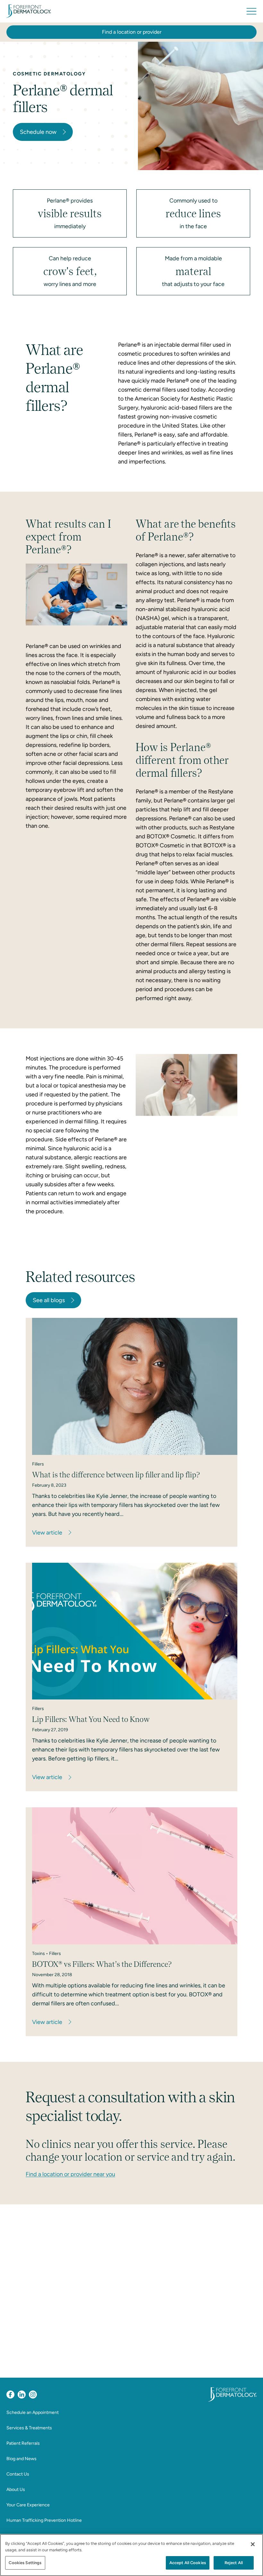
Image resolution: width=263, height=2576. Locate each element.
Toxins (38, 1954)
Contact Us (18, 2474)
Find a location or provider (132, 32)
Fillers (38, 1464)
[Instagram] (33, 2394)
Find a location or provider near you (70, 2174)
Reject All (234, 2563)
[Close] (253, 2544)
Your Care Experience (28, 2505)
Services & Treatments (29, 2428)
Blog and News (21, 2459)
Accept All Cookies (188, 2563)
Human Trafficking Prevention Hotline (44, 2520)
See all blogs (49, 1300)
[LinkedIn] (22, 2394)
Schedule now (38, 132)
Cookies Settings (25, 2563)
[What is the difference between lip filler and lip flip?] (135, 1386)
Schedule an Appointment (33, 2412)
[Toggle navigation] (251, 11)
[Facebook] (10, 2394)
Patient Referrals (23, 2443)
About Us (16, 2490)
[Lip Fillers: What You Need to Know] (135, 1631)
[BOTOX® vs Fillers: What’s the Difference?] (135, 1876)
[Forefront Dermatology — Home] (29, 11)
